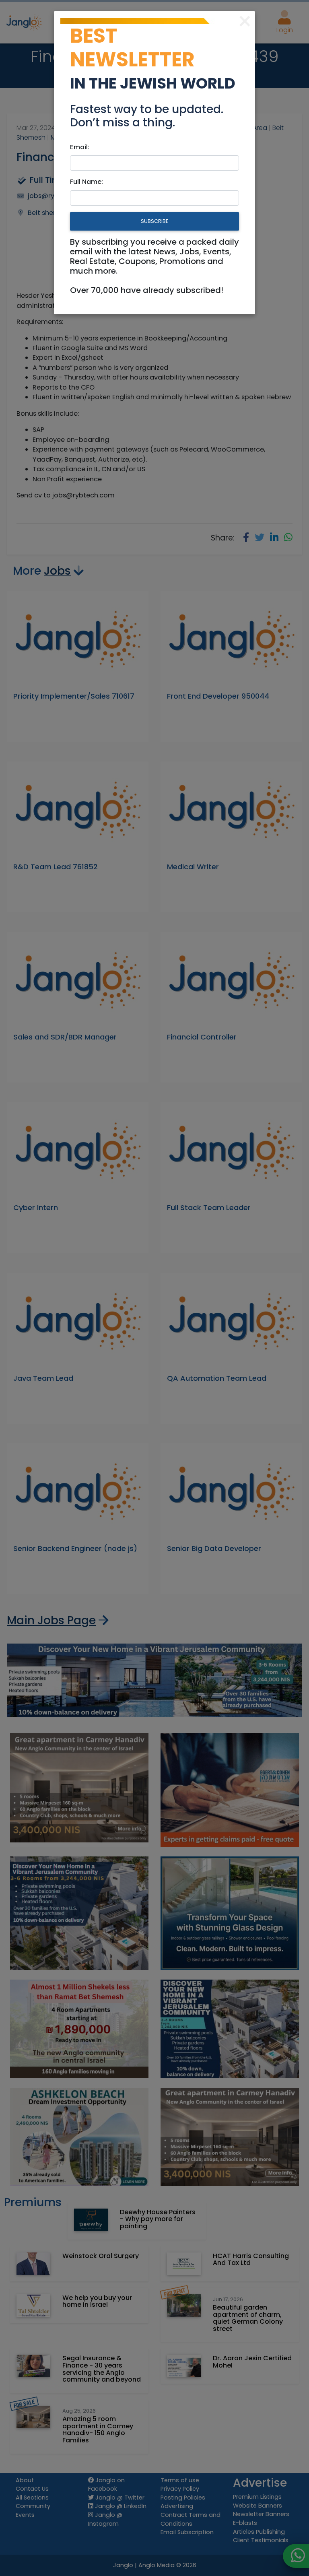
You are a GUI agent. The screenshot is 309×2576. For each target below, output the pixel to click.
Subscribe (154, 221)
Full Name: (87, 182)
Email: (80, 147)
